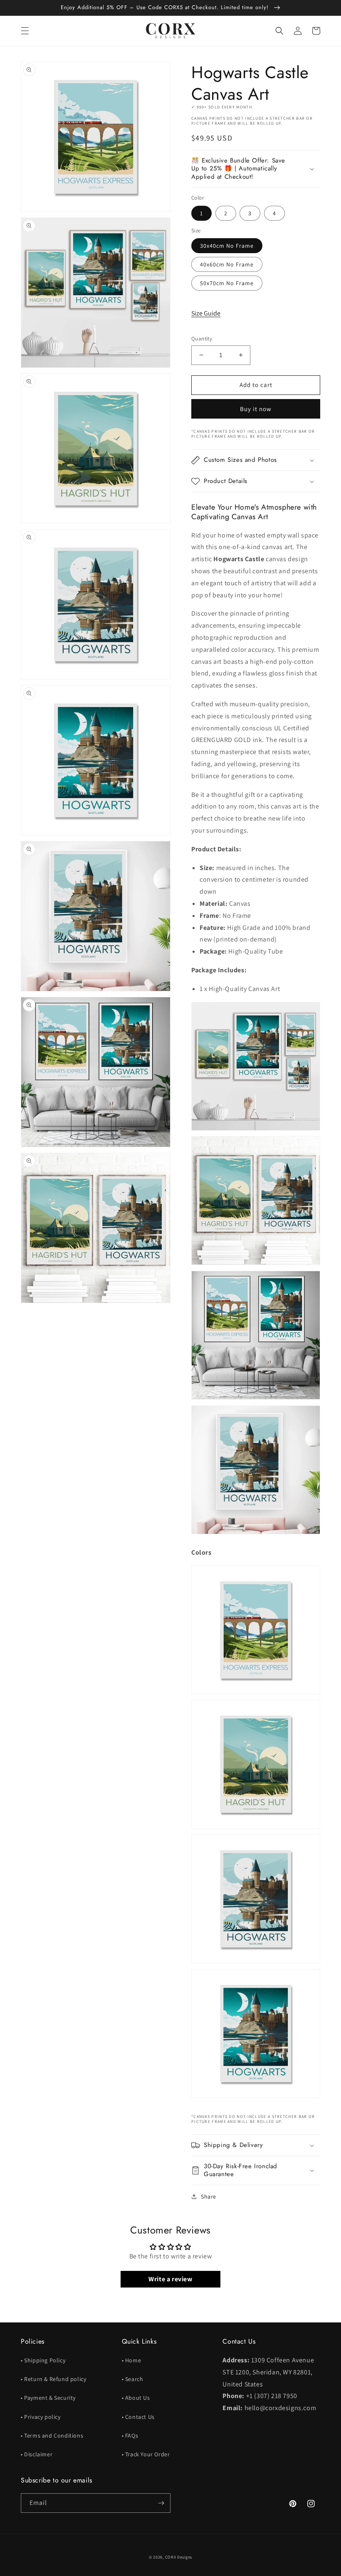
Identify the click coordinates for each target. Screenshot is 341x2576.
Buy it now (256, 409)
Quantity (202, 339)
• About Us (136, 2398)
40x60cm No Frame (227, 264)
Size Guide (206, 313)
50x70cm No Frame (227, 283)
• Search (133, 2379)
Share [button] (209, 2196)
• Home (132, 2360)
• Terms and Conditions (52, 2435)
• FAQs (130, 2435)
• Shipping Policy (43, 2360)
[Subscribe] (161, 2503)
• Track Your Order (146, 2454)
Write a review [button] (170, 2279)
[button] (25, 31)
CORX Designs (179, 2557)
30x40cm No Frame (227, 246)
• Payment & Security (48, 2398)
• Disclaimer (37, 2454)
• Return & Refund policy (53, 2379)
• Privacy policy (41, 2417)
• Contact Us (138, 2417)
